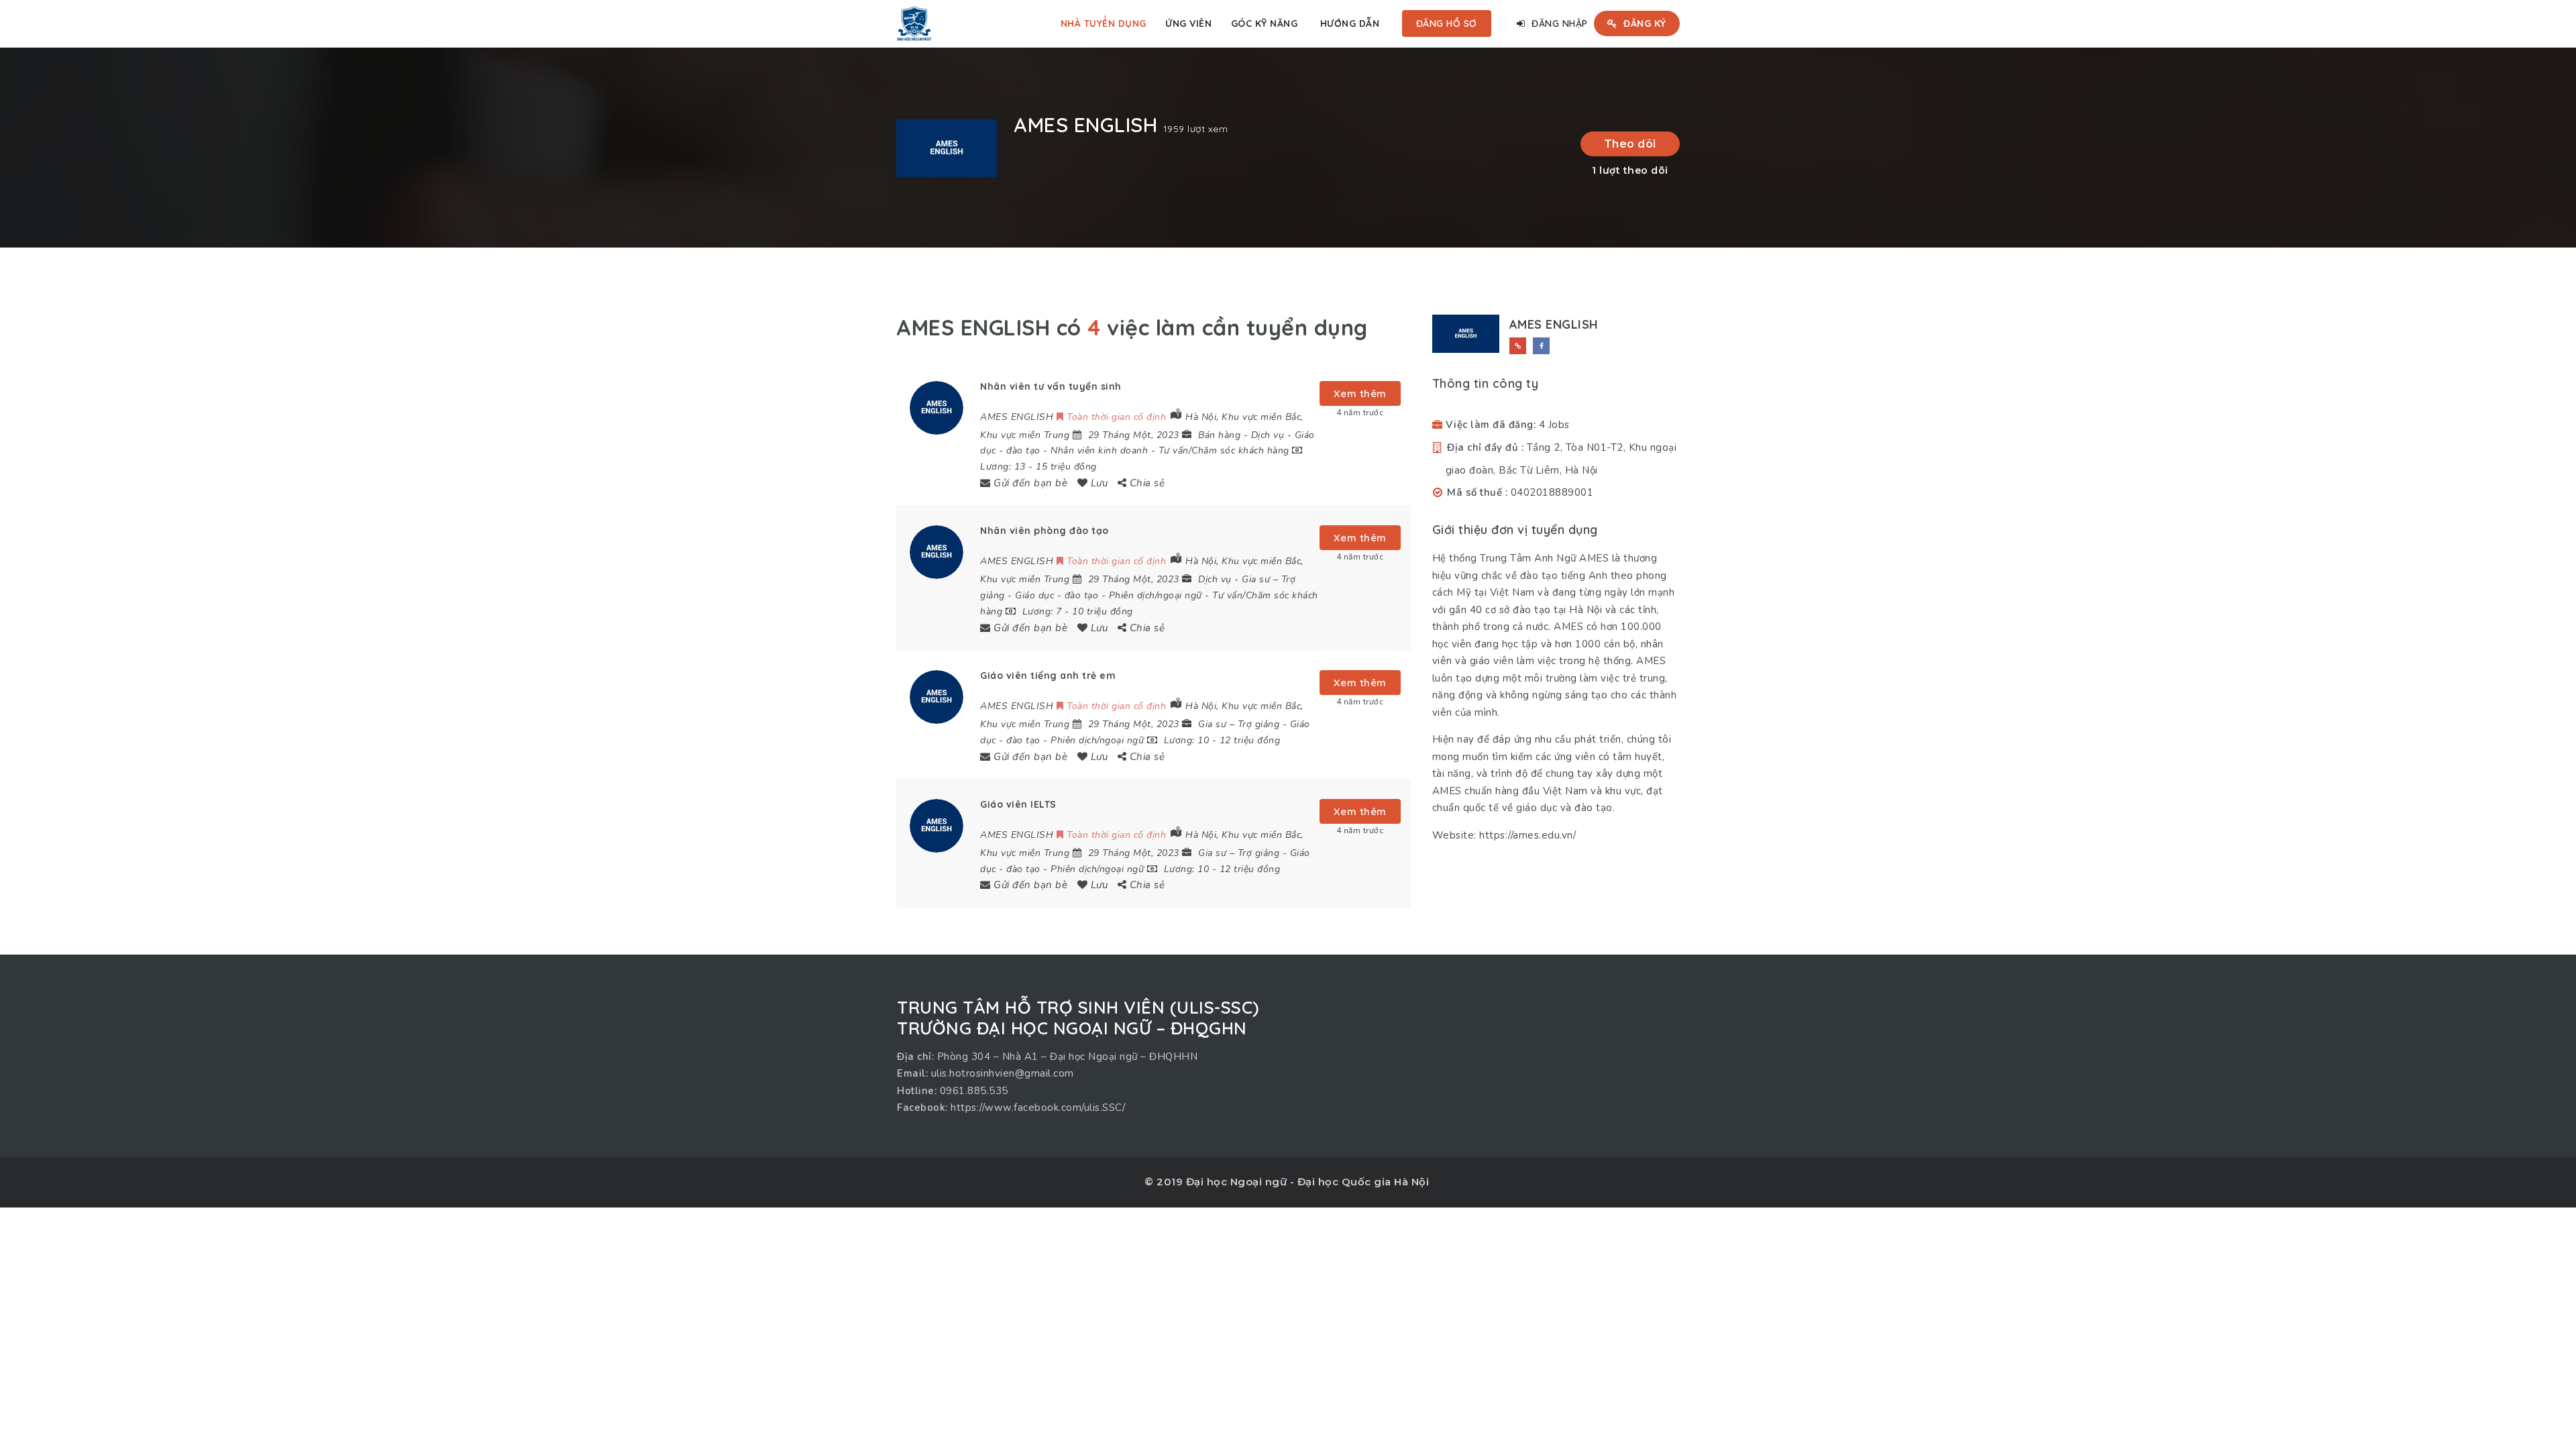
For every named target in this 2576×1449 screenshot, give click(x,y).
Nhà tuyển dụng (1104, 23)
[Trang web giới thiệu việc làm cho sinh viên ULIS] (914, 23)
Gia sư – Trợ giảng (1239, 724)
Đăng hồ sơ (1447, 23)
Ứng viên (1188, 23)
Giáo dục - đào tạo (1057, 595)
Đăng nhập (1558, 23)
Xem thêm (1360, 393)
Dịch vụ (1268, 435)
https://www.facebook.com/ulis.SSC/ (1038, 1108)
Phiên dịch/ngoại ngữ (1156, 595)
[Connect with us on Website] (1518, 346)
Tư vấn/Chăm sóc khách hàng (1224, 450)
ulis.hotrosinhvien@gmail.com (1003, 1073)
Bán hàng (1219, 435)
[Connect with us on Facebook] (1541, 346)
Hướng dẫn (1350, 23)
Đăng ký (1644, 23)
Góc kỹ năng (1265, 23)
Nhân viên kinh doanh (1099, 450)
